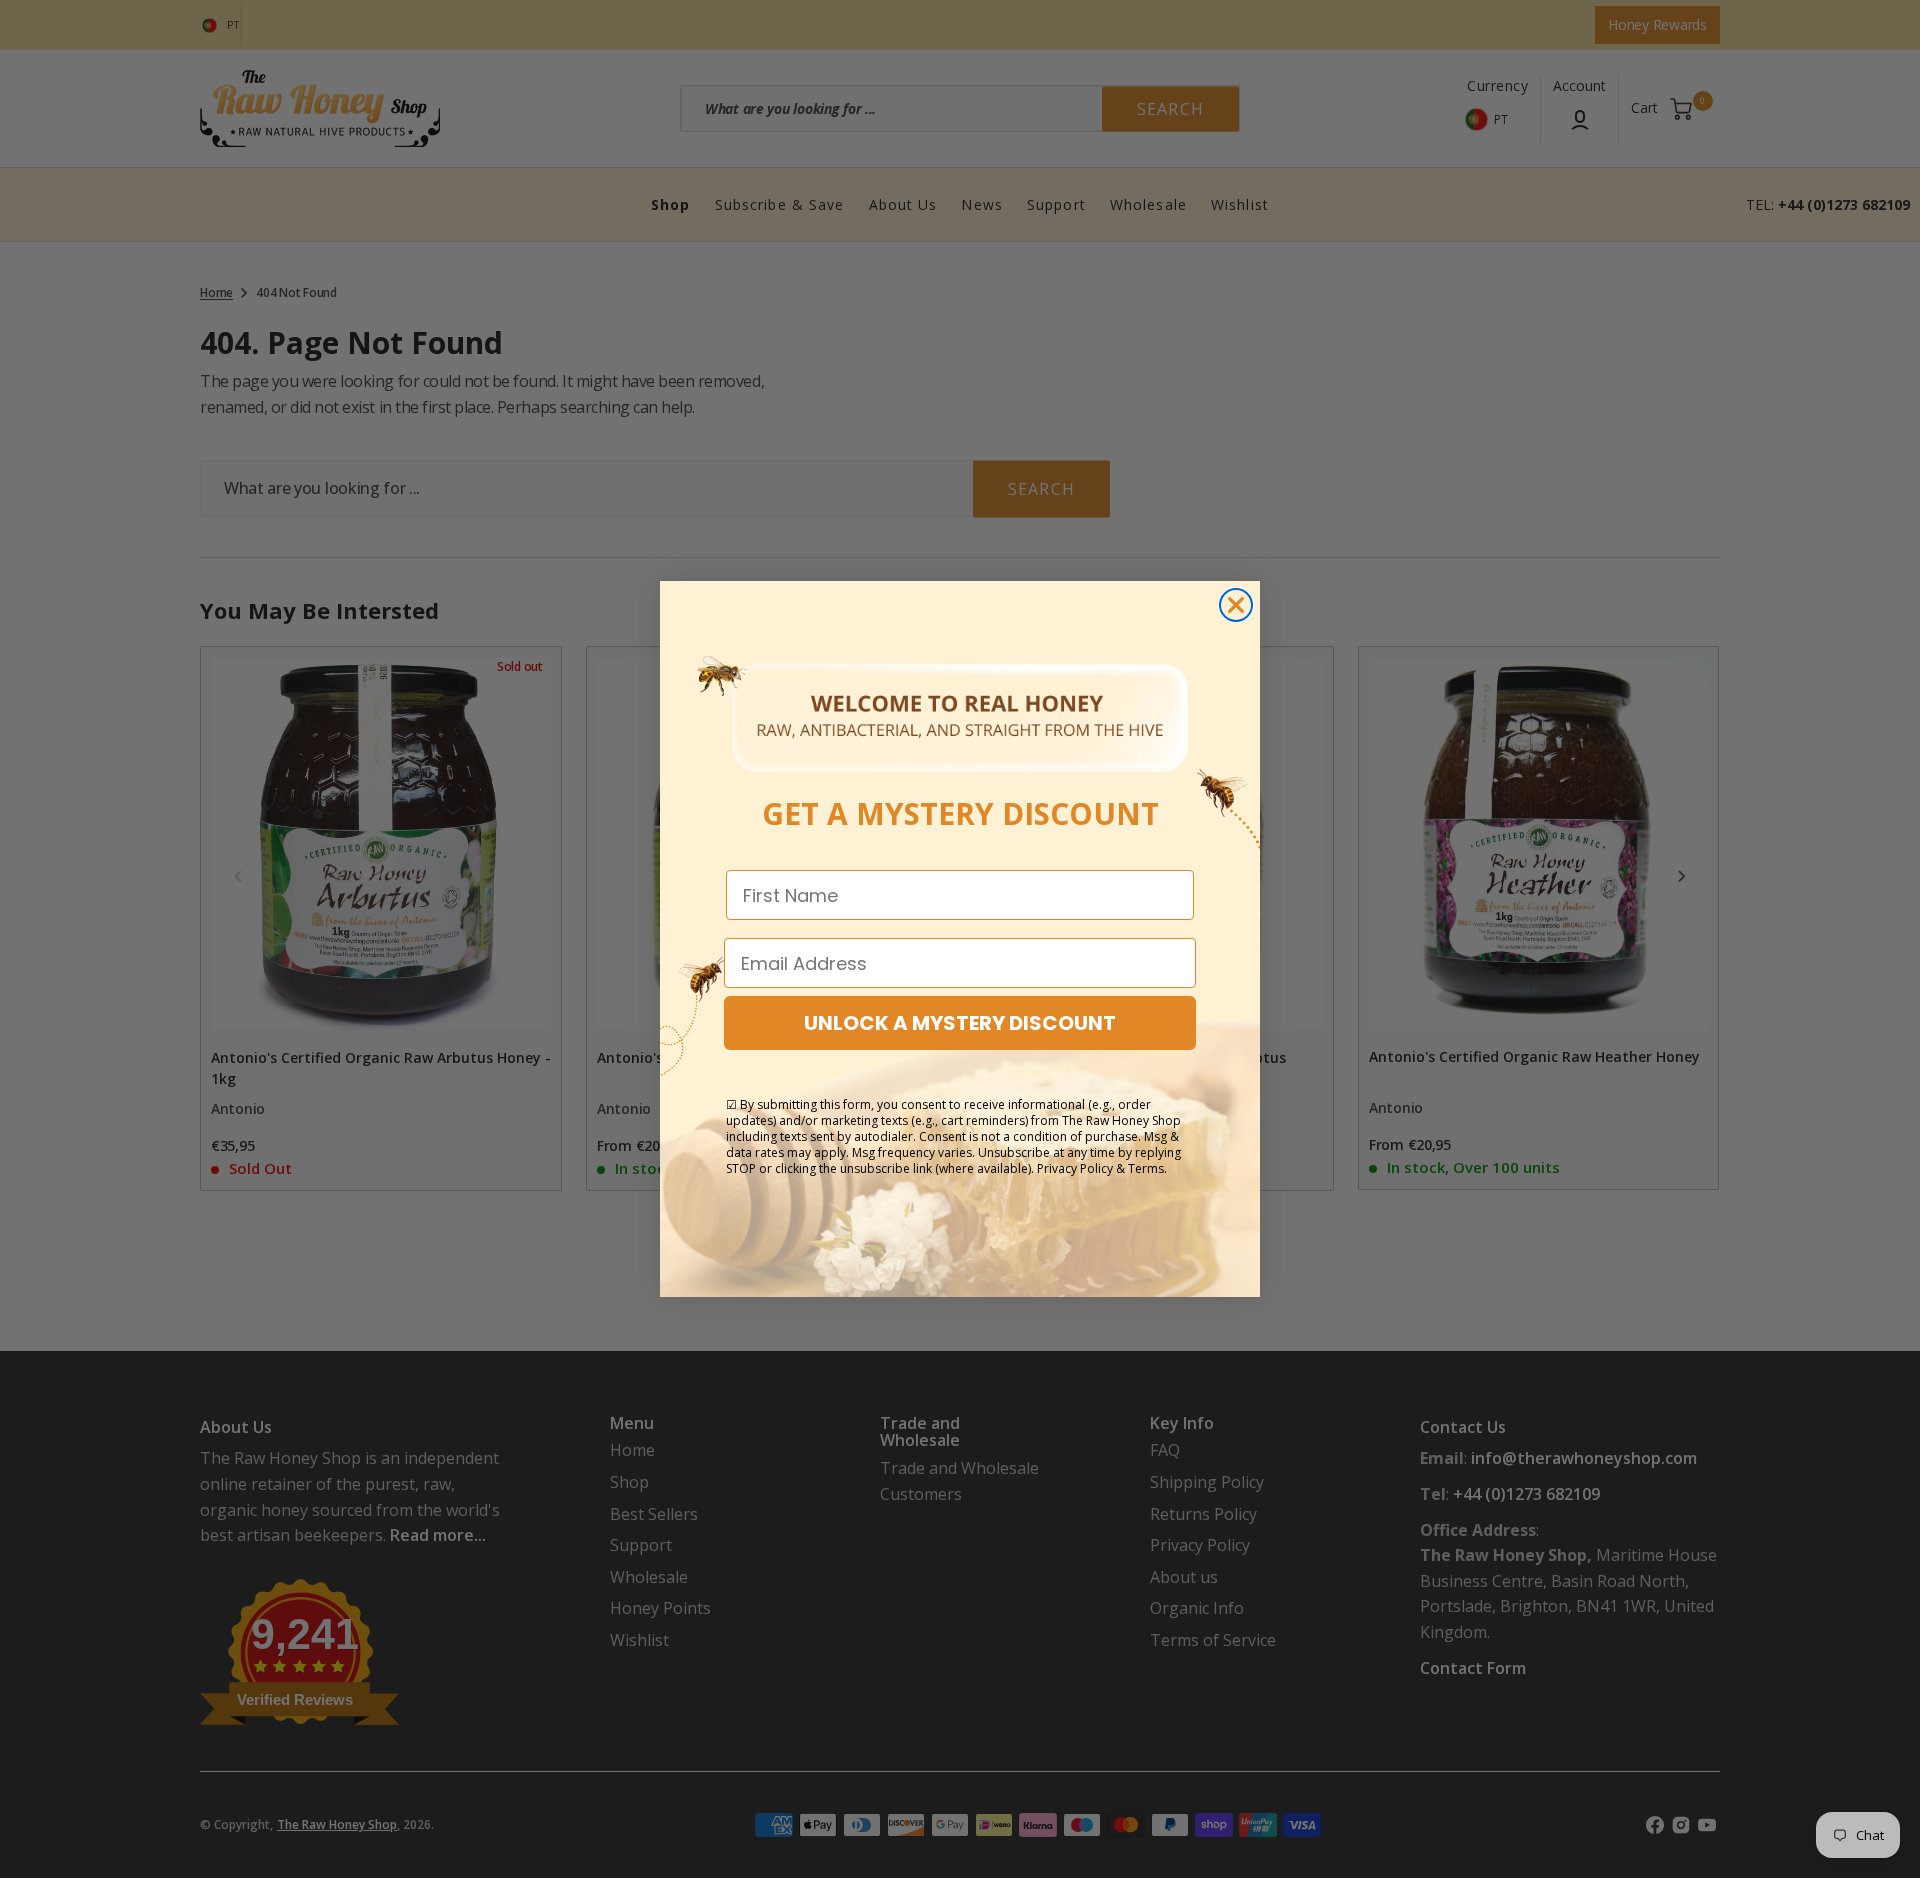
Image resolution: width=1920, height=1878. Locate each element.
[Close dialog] (1236, 605)
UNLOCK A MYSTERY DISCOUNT (960, 1023)
